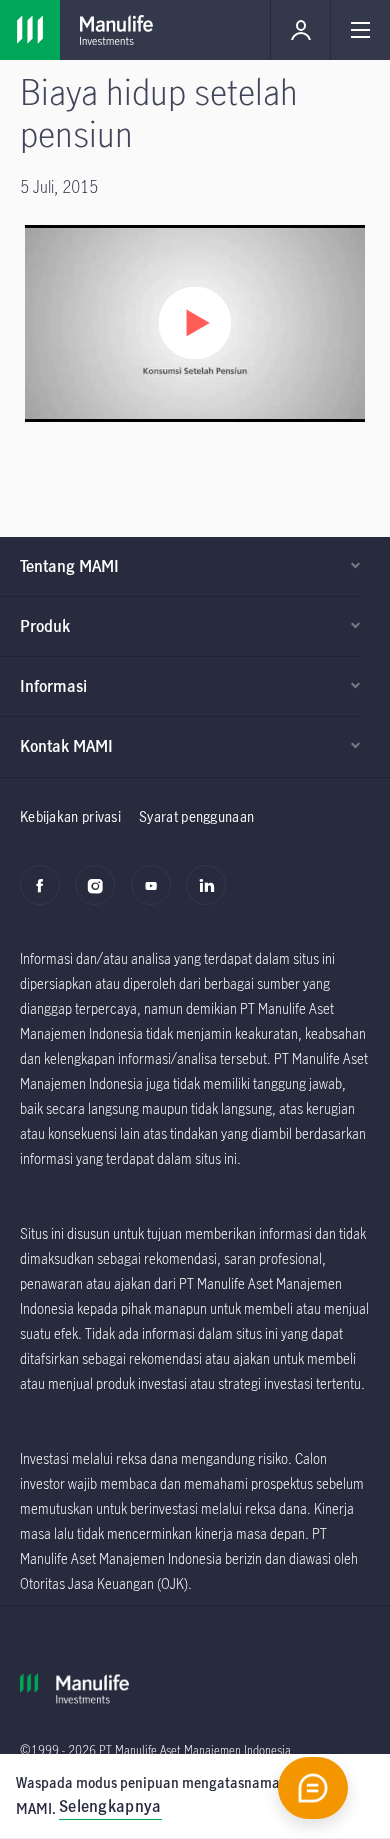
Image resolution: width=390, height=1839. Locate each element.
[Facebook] (45, 896)
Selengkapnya (110, 1806)
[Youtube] (156, 896)
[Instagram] (100, 896)
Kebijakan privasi (70, 816)
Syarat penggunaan (196, 816)
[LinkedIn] (211, 896)
